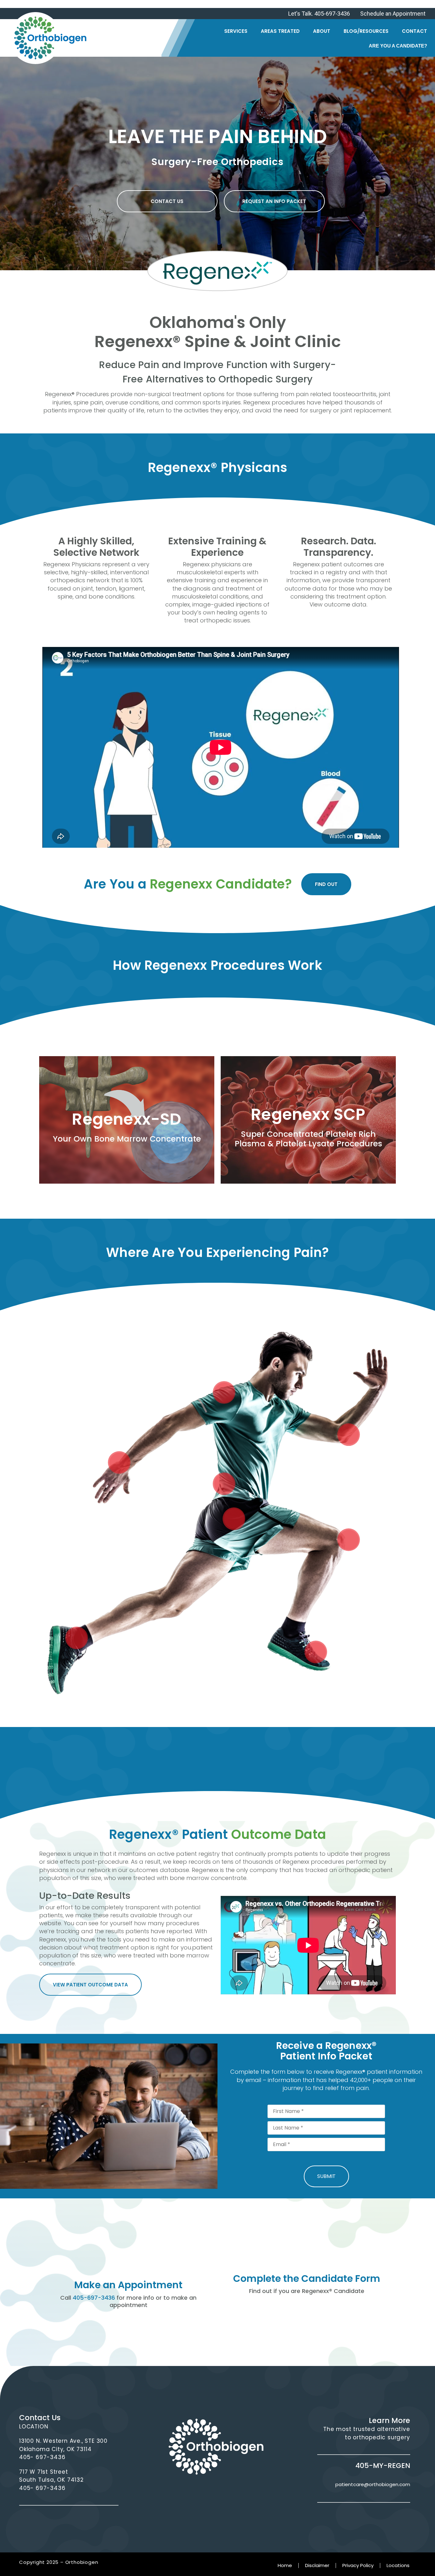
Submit (326, 2176)
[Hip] (234, 1519)
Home (285, 2565)
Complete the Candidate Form (307, 2278)
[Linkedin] (226, 2493)
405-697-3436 (94, 2298)
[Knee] (349, 1540)
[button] (167, 201)
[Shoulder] (224, 1393)
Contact (414, 31)
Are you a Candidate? (398, 46)
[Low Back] (224, 1484)
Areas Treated (280, 31)
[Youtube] (245, 2493)
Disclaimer (317, 2565)
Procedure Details (127, 1139)
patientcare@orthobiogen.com (373, 2484)
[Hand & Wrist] (119, 1463)
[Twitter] (207, 2493)
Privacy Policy (358, 2565)
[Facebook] (187, 2493)
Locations (398, 2565)
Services (236, 31)
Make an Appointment (128, 2285)
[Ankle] (77, 1638)
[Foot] (316, 1652)
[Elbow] (349, 1435)
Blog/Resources (366, 31)
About (322, 31)
